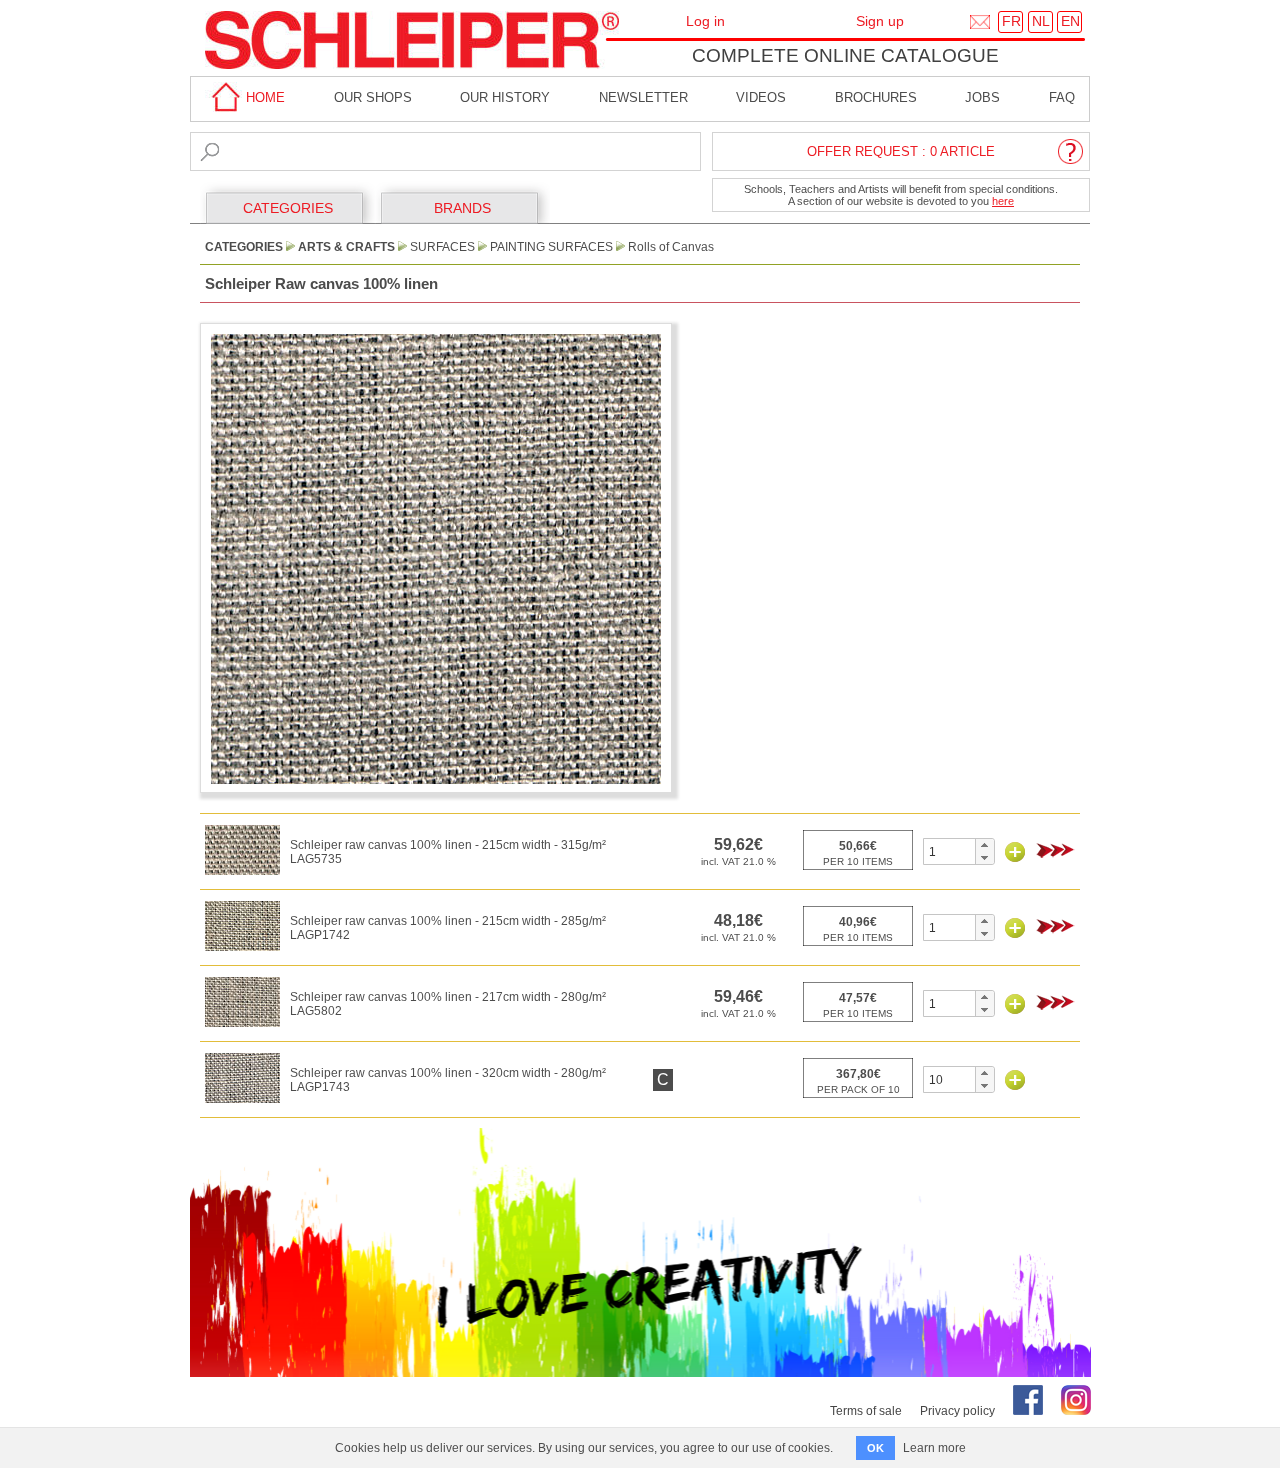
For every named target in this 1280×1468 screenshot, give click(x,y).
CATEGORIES (288, 208)
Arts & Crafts (346, 247)
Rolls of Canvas (671, 247)
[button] (984, 845)
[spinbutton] (949, 851)
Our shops (373, 97)
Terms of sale (866, 1411)
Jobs (982, 97)
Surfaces (442, 247)
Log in (705, 21)
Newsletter (643, 97)
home (263, 97)
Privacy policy (957, 1411)
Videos (761, 97)
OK (875, 1448)
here (1003, 201)
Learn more (934, 1448)
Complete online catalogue (845, 55)
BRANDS (462, 208)
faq (1062, 97)
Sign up (880, 21)
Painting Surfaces (551, 247)
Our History (505, 97)
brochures (876, 97)
